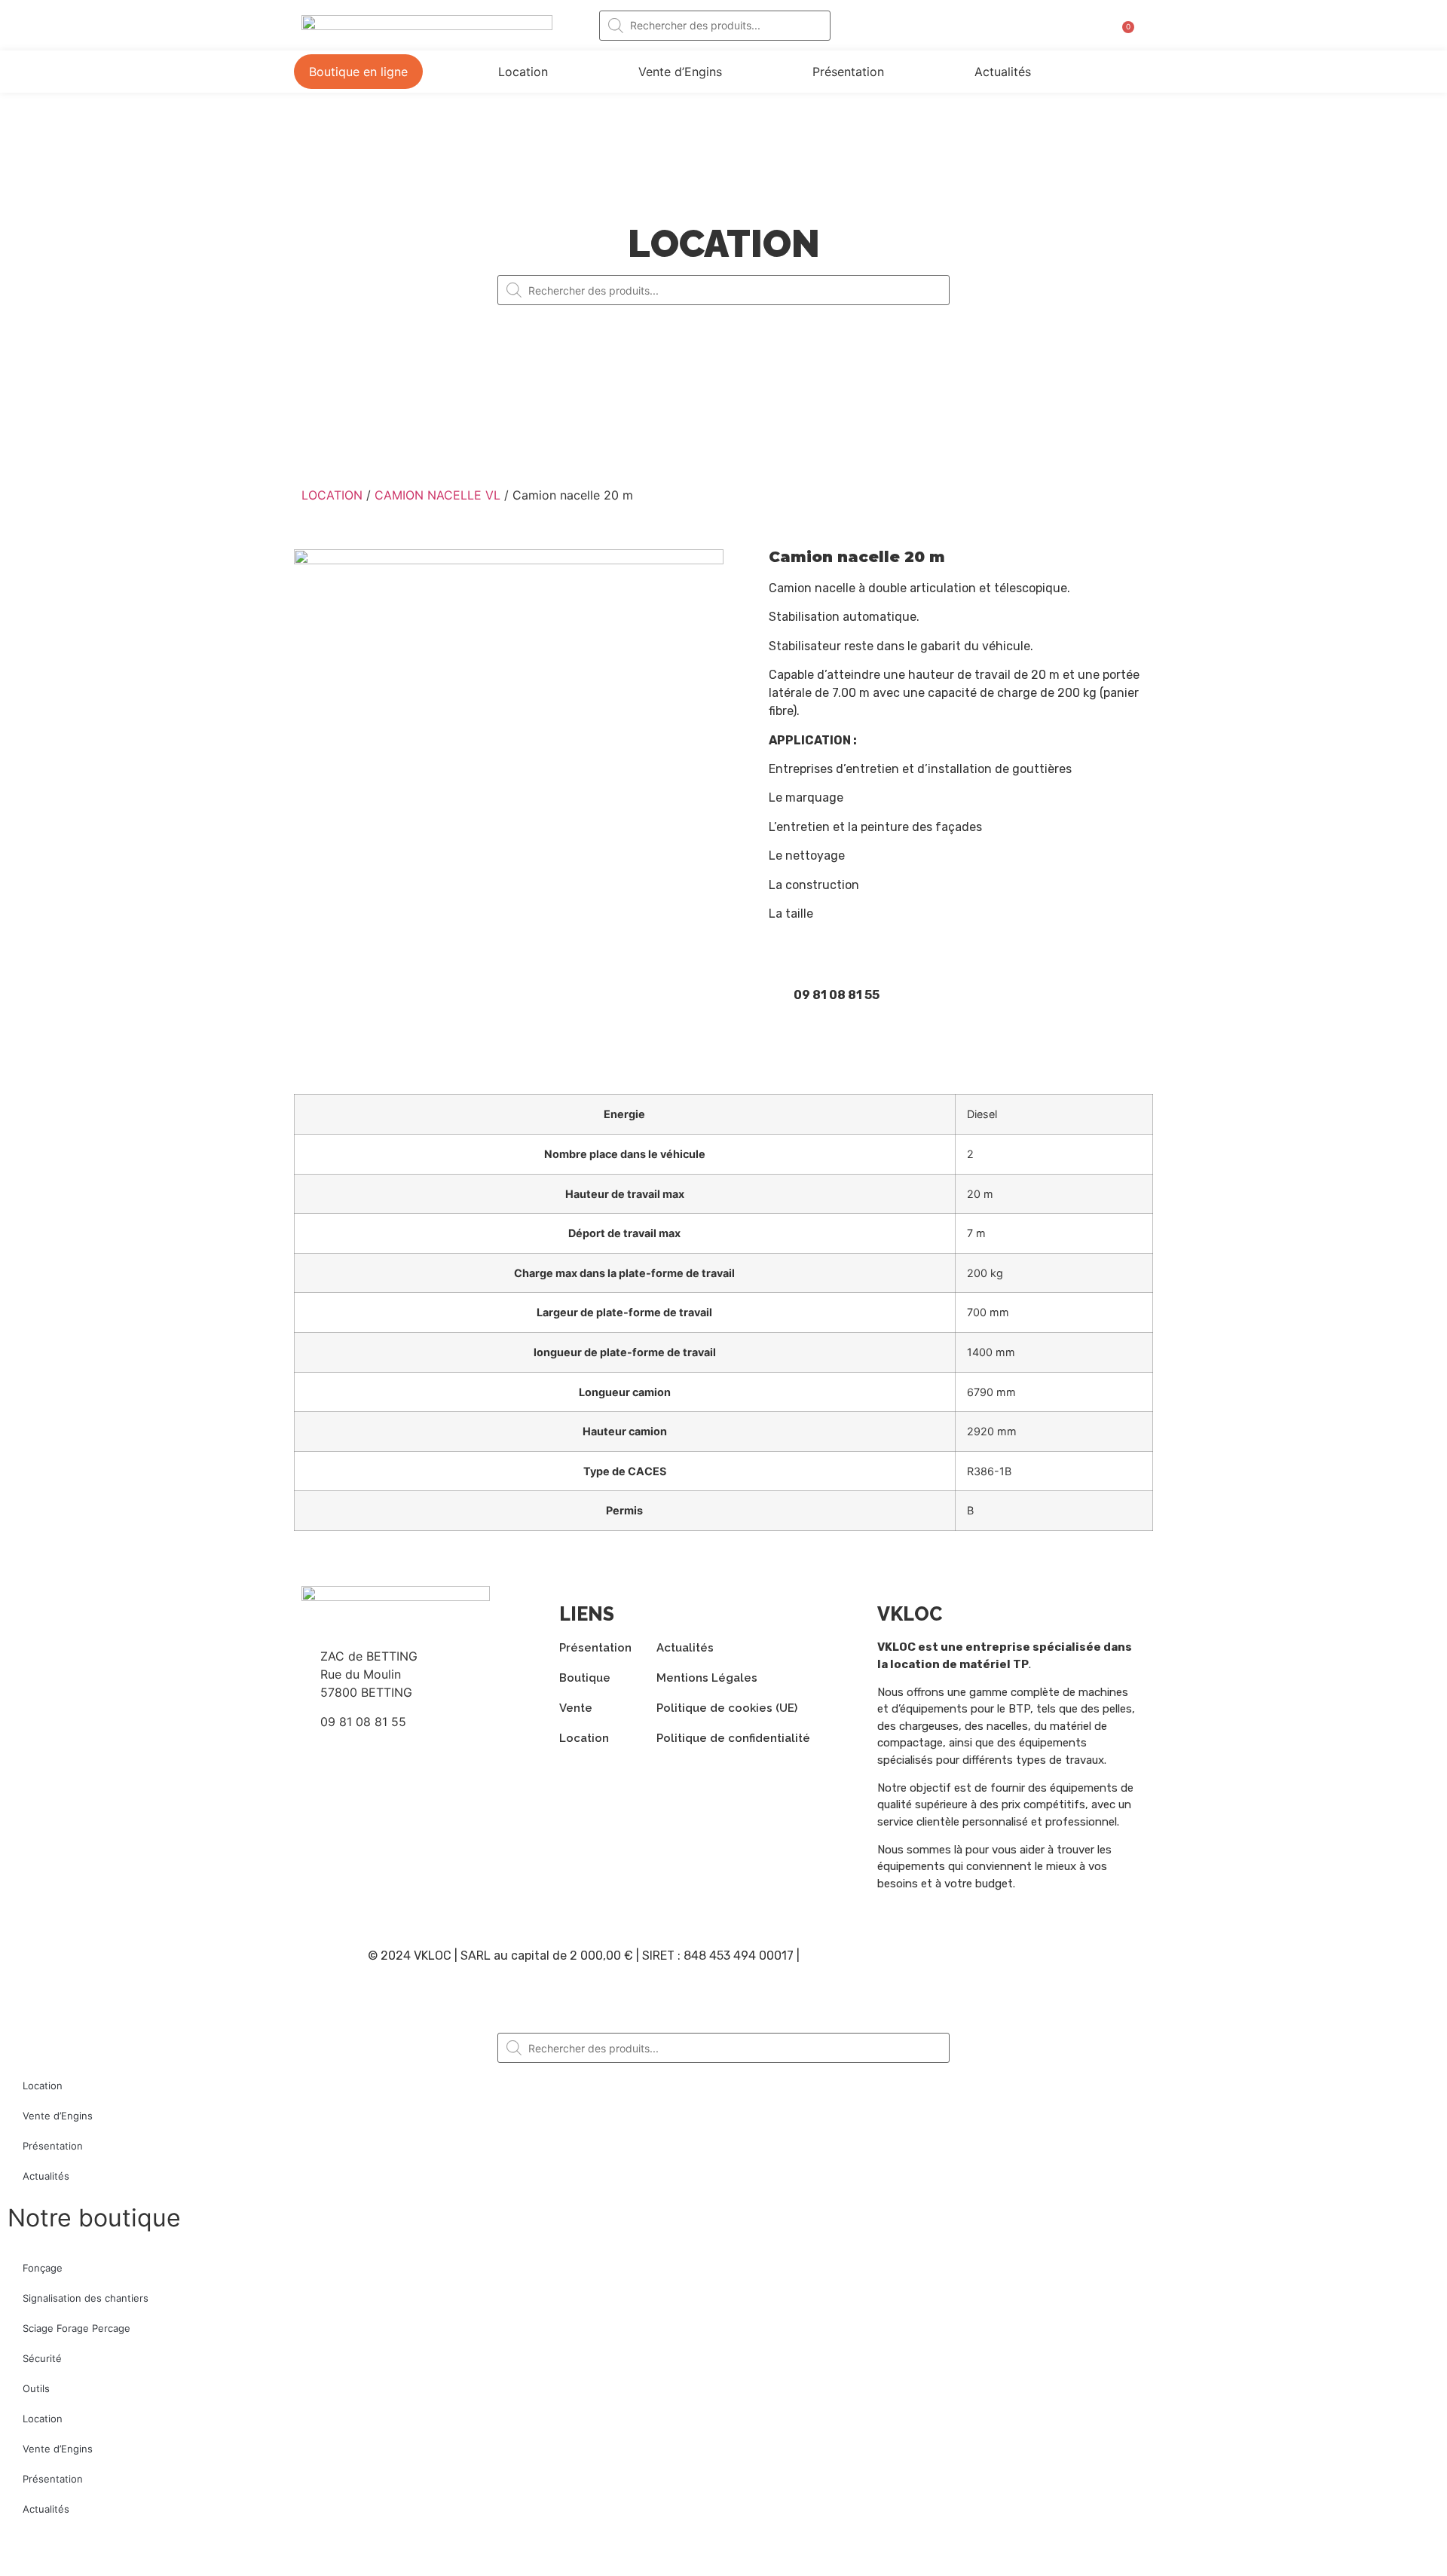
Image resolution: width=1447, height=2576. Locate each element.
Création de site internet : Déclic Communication (941, 1956)
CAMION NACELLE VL (437, 495)
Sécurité (42, 2358)
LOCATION (332, 495)
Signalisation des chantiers (86, 2298)
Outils (36, 2388)
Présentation (848, 72)
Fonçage (43, 2268)
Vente (576, 1708)
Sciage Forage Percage (76, 2328)
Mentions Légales (707, 1678)
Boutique (585, 1678)
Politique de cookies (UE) (727, 1708)
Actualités (1003, 72)
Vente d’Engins (680, 72)
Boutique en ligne (358, 72)
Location (523, 72)
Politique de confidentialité (733, 1738)
